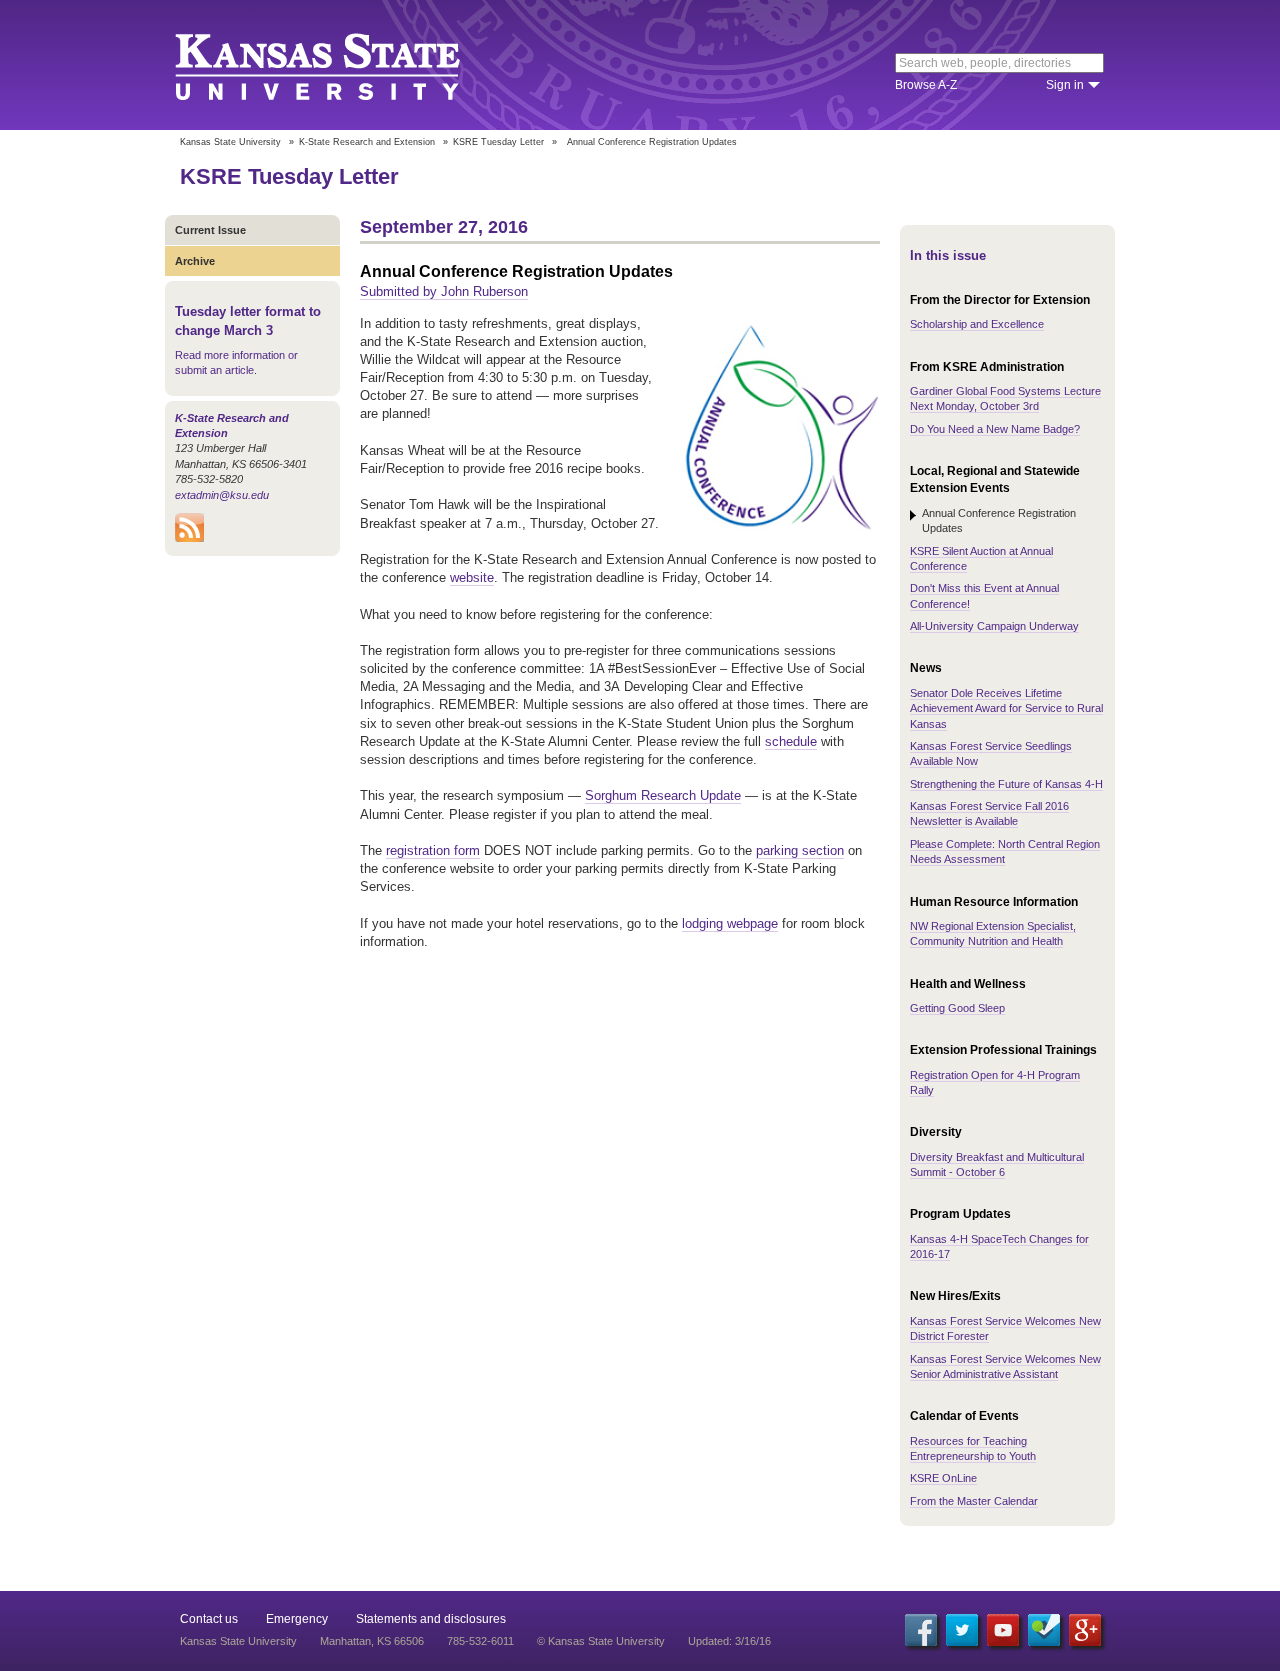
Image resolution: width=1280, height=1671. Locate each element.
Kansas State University (342, 65)
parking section (800, 850)
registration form (433, 850)
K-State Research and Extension (367, 142)
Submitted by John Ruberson (444, 291)
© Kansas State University (601, 1641)
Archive (195, 261)
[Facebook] (921, 1630)
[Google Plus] (1085, 1630)
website (472, 577)
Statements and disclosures (431, 1619)
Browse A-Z (926, 85)
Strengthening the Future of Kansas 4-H (1006, 784)
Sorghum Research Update (663, 795)
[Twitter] (962, 1630)
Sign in (1065, 85)
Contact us (209, 1619)
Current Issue (210, 230)
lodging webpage (730, 923)
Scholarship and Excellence (977, 324)
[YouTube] (1003, 1630)
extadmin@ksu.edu (222, 495)
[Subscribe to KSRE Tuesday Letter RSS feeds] (189, 538)
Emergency (297, 1619)
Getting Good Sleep (957, 1008)
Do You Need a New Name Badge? (995, 429)
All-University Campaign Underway (994, 626)
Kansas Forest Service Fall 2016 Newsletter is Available (989, 813)
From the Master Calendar (974, 1501)
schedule (791, 741)
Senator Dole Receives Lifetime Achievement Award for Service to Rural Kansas (1006, 708)
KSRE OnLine (943, 1478)
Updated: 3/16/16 (729, 1641)
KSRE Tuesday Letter (498, 142)
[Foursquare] (1044, 1630)
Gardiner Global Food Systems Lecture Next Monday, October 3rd (1005, 398)
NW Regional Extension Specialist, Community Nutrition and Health (993, 933)
